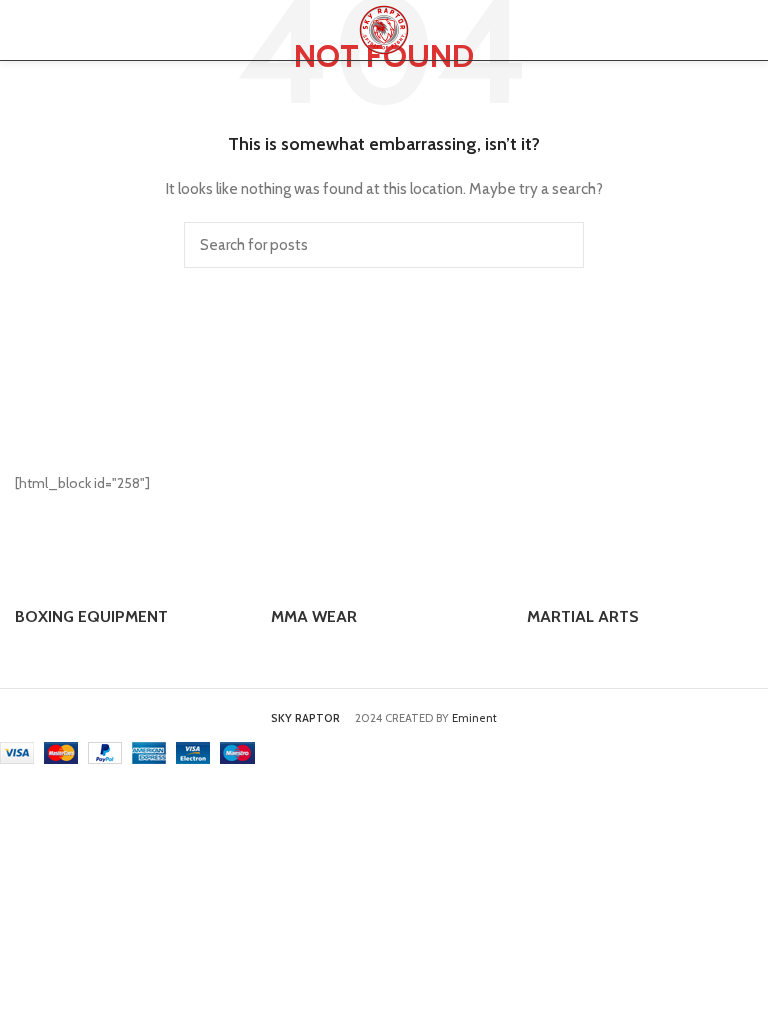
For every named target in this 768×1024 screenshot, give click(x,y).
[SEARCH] (557, 245)
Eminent (474, 718)
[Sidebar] (25, 809)
